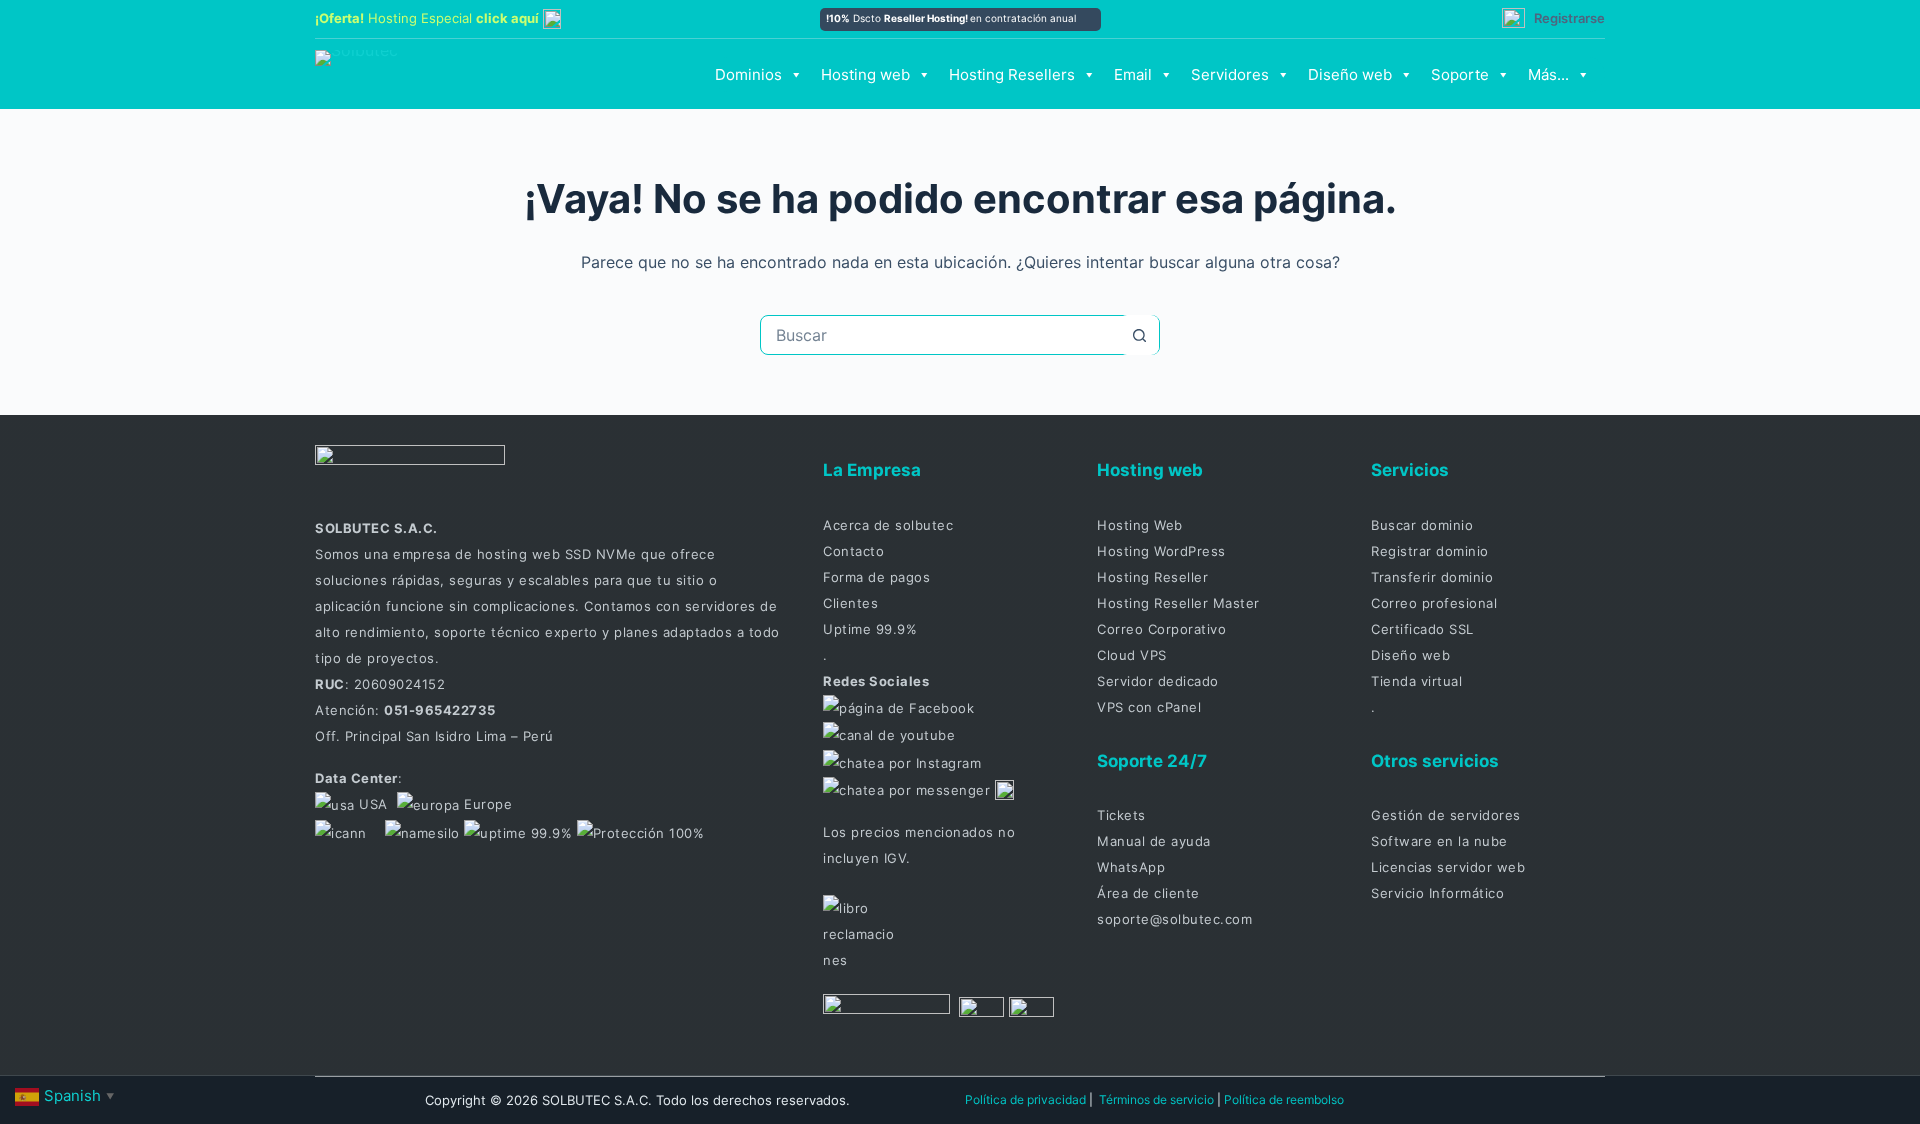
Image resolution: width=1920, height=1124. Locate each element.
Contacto (853, 551)
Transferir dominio (1432, 577)
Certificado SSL (1422, 629)
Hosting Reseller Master (1178, 603)
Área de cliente (1148, 893)
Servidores (1230, 74)
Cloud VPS (1132, 655)
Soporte (1460, 74)
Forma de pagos (876, 577)
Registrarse (1569, 18)
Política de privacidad (1025, 1099)
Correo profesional (1434, 603)
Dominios (748, 74)
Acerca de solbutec (888, 525)
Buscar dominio (1422, 525)
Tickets (1121, 815)
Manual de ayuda (1154, 841)
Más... (1548, 74)
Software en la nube (1439, 841)
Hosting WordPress (1161, 551)
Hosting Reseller (1152, 577)
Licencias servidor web (1448, 867)
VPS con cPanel (1149, 707)
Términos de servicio (1156, 1099)
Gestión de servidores (1446, 815)
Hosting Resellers (1012, 74)
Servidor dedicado (1158, 681)
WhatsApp (1131, 867)
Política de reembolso (1284, 1099)
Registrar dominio (1430, 551)
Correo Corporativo (1161, 629)
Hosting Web (1140, 525)
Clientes (850, 603)
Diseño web (1350, 74)
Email (1133, 74)
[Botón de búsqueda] (1139, 335)
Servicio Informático (1437, 893)
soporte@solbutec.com (1174, 919)
